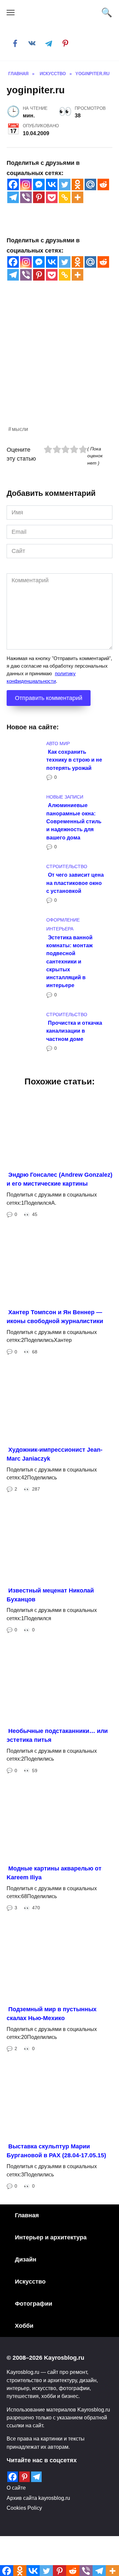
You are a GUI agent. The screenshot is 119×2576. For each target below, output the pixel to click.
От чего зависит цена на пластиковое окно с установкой (75, 883)
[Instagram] (26, 184)
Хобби (24, 2326)
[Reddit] (103, 184)
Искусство (30, 2282)
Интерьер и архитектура (51, 2237)
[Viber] (26, 197)
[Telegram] (13, 197)
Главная (27, 2215)
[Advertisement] (59, 365)
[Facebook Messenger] (39, 184)
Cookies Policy (24, 2508)
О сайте (16, 2488)
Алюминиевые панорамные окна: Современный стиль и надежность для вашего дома (74, 821)
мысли (20, 429)
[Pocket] (52, 197)
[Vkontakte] (52, 184)
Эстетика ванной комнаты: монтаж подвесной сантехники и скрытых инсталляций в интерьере (69, 961)
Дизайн (26, 2259)
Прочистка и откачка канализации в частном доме (74, 1031)
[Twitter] (65, 184)
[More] (78, 197)
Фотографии (34, 2304)
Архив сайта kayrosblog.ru (38, 2498)
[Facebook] (13, 184)
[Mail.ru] (90, 184)
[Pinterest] (39, 197)
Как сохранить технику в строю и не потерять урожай (74, 760)
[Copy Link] (65, 197)
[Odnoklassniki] (78, 184)
